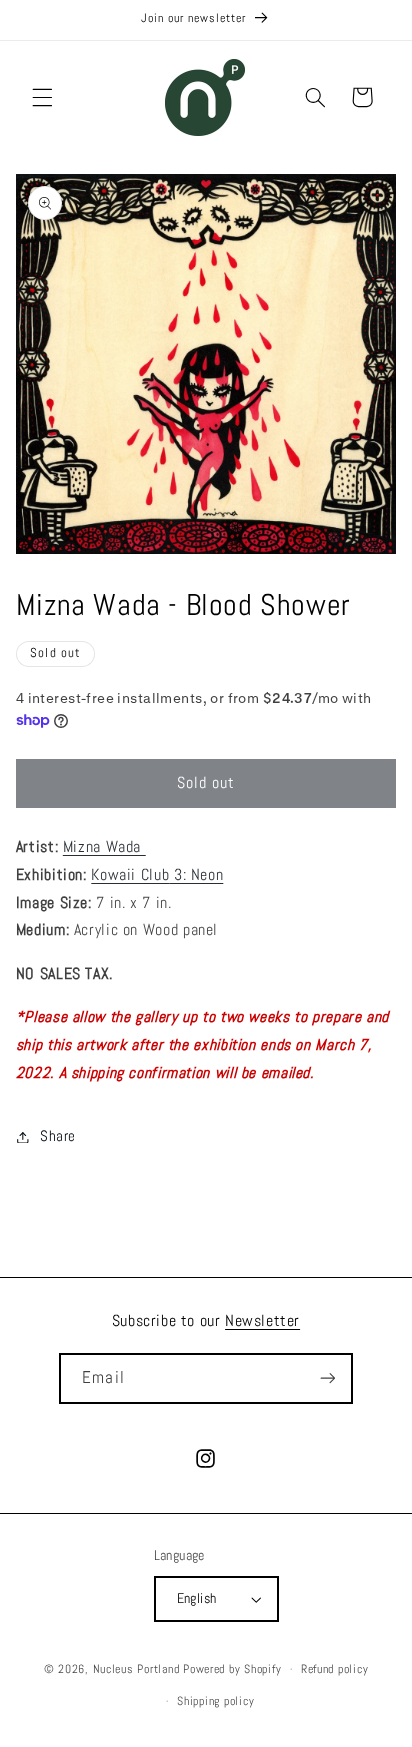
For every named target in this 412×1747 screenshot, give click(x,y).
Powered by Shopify (232, 1669)
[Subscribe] (327, 1378)
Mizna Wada (104, 847)
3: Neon (157, 875)
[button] (42, 97)
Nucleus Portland (136, 1669)
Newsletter (262, 1320)
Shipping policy (215, 1701)
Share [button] (58, 1136)
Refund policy (335, 1669)
